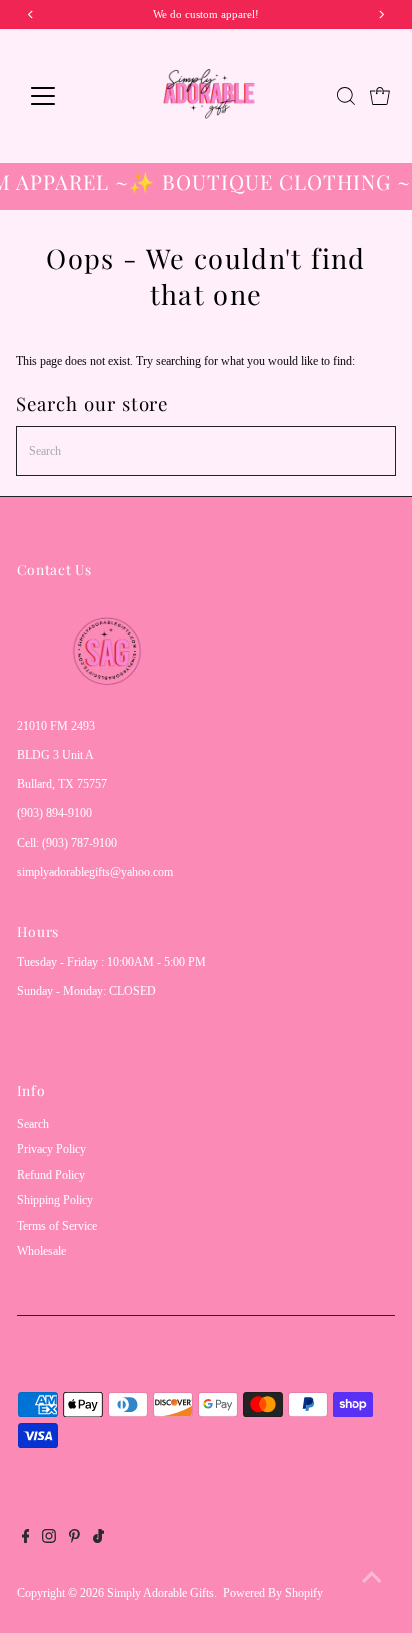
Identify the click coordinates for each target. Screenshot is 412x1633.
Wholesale (41, 1251)
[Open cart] (380, 96)
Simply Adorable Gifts (160, 1593)
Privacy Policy (51, 1149)
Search (33, 1124)
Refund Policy (51, 1175)
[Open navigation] (61, 96)
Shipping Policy (55, 1200)
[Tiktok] (98, 1539)
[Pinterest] (74, 1539)
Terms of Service (57, 1226)
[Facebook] (26, 1539)
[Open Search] (346, 96)
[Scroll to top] (372, 1578)
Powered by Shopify (273, 1593)
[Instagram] (49, 1539)
